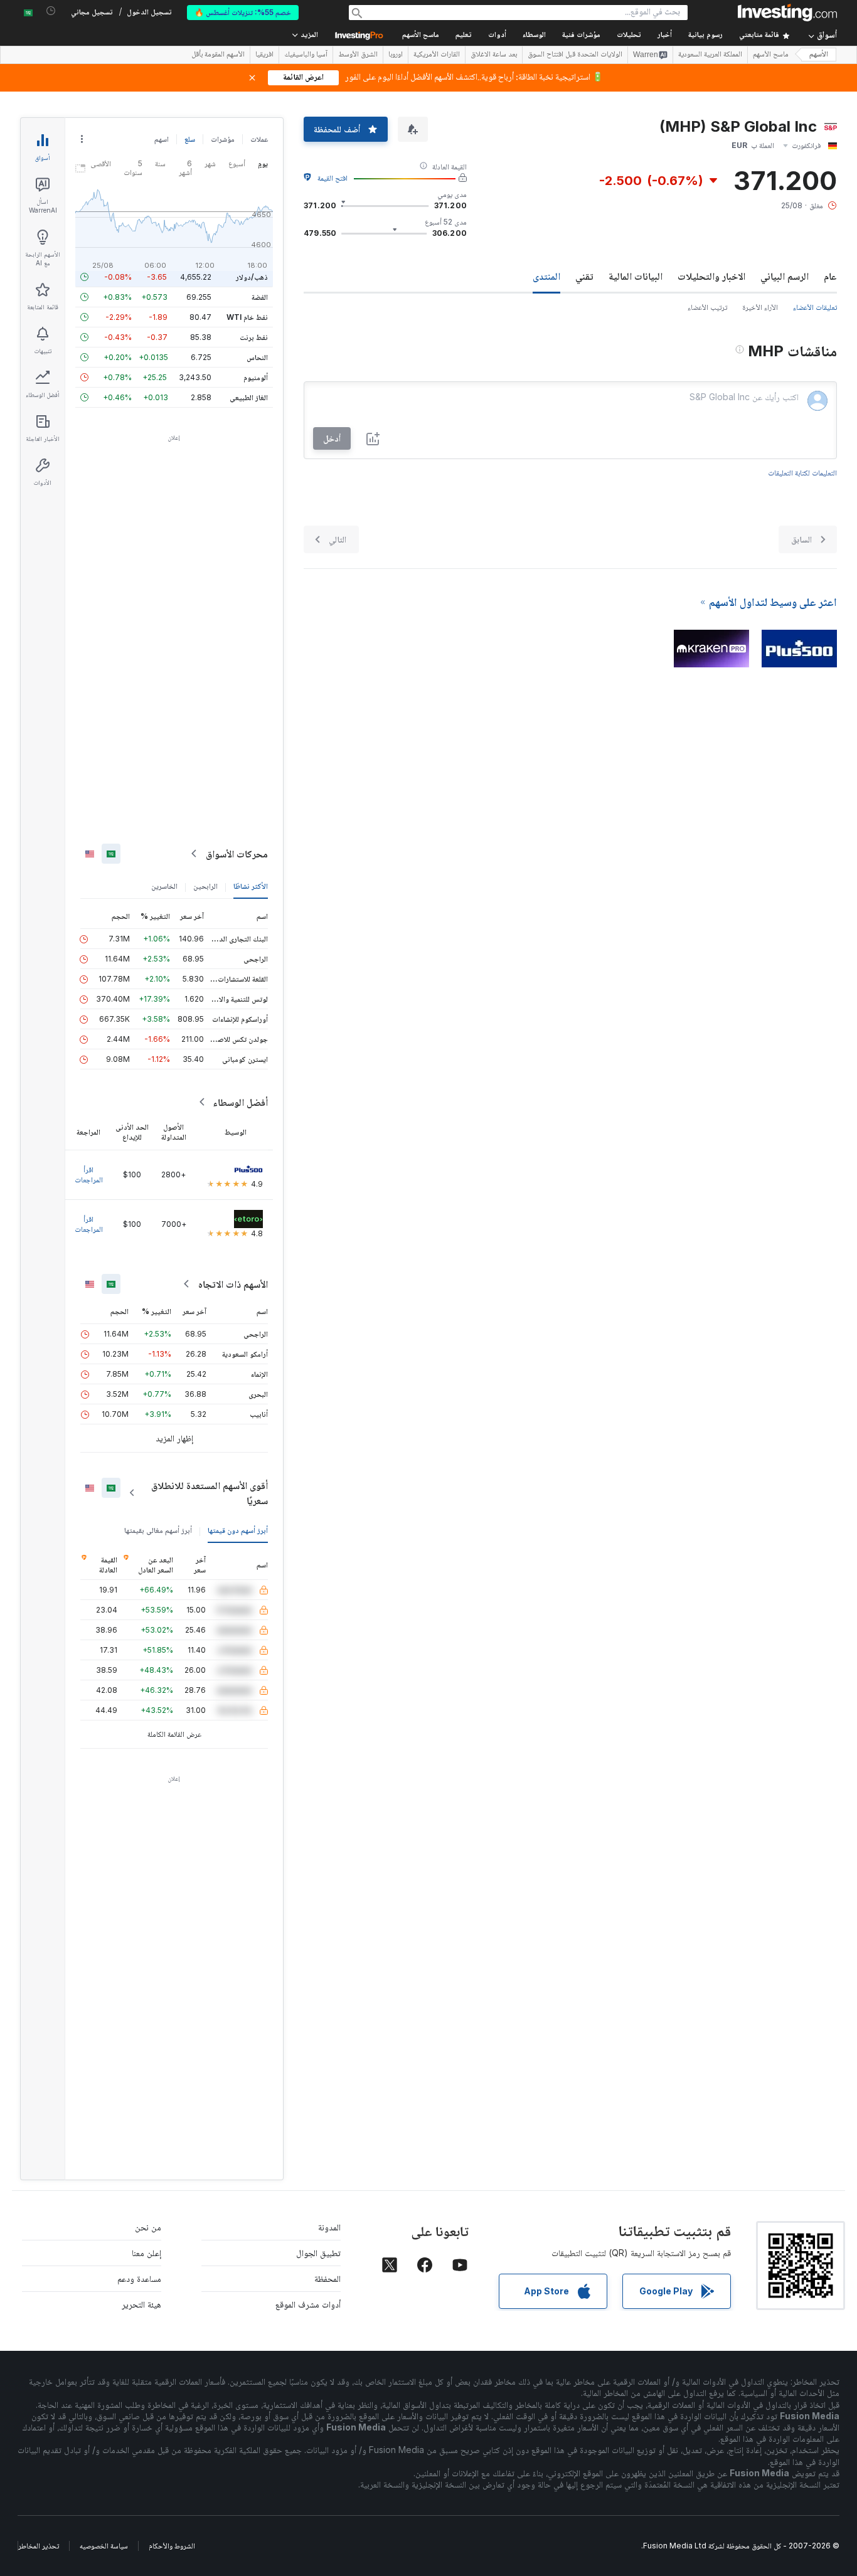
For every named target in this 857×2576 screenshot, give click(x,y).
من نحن (148, 2227)
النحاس (257, 357)
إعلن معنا (146, 2253)
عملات (259, 139)
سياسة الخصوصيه (104, 2546)
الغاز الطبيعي (249, 397)
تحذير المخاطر (39, 2546)
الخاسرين (164, 886)
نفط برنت (254, 337)
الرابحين (205, 886)
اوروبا (396, 55)
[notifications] (51, 11)
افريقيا (264, 55)
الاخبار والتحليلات (711, 276)
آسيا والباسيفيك (306, 55)
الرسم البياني (785, 276)
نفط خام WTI (247, 317)
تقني (584, 276)
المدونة (329, 2227)
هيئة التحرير (141, 2304)
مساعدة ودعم (139, 2278)
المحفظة (327, 2278)
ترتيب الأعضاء (707, 307)
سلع (190, 139)
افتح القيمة (333, 178)
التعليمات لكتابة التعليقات (802, 473)
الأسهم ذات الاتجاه (233, 1284)
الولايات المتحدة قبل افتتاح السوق (575, 55)
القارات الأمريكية (437, 55)
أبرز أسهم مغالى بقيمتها (158, 1530)
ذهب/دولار (252, 277)
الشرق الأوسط (358, 55)
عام (830, 276)
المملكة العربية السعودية (710, 55)
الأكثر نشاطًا (251, 886)
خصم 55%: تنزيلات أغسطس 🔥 (243, 12)
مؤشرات (223, 139)
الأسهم (819, 55)
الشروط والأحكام (172, 2546)
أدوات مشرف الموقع (308, 2304)
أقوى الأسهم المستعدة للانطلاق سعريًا (210, 1493)
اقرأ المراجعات (89, 1174)
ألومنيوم (256, 377)
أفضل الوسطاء (240, 1102)
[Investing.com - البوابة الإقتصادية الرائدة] (787, 13)
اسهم (162, 139)
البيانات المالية (636, 276)
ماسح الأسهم (421, 35)
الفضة (260, 297)
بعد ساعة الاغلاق (494, 55)
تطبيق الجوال (318, 2253)
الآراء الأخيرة (760, 307)
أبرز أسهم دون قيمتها (238, 1530)
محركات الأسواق (237, 854)
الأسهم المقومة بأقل (218, 55)
